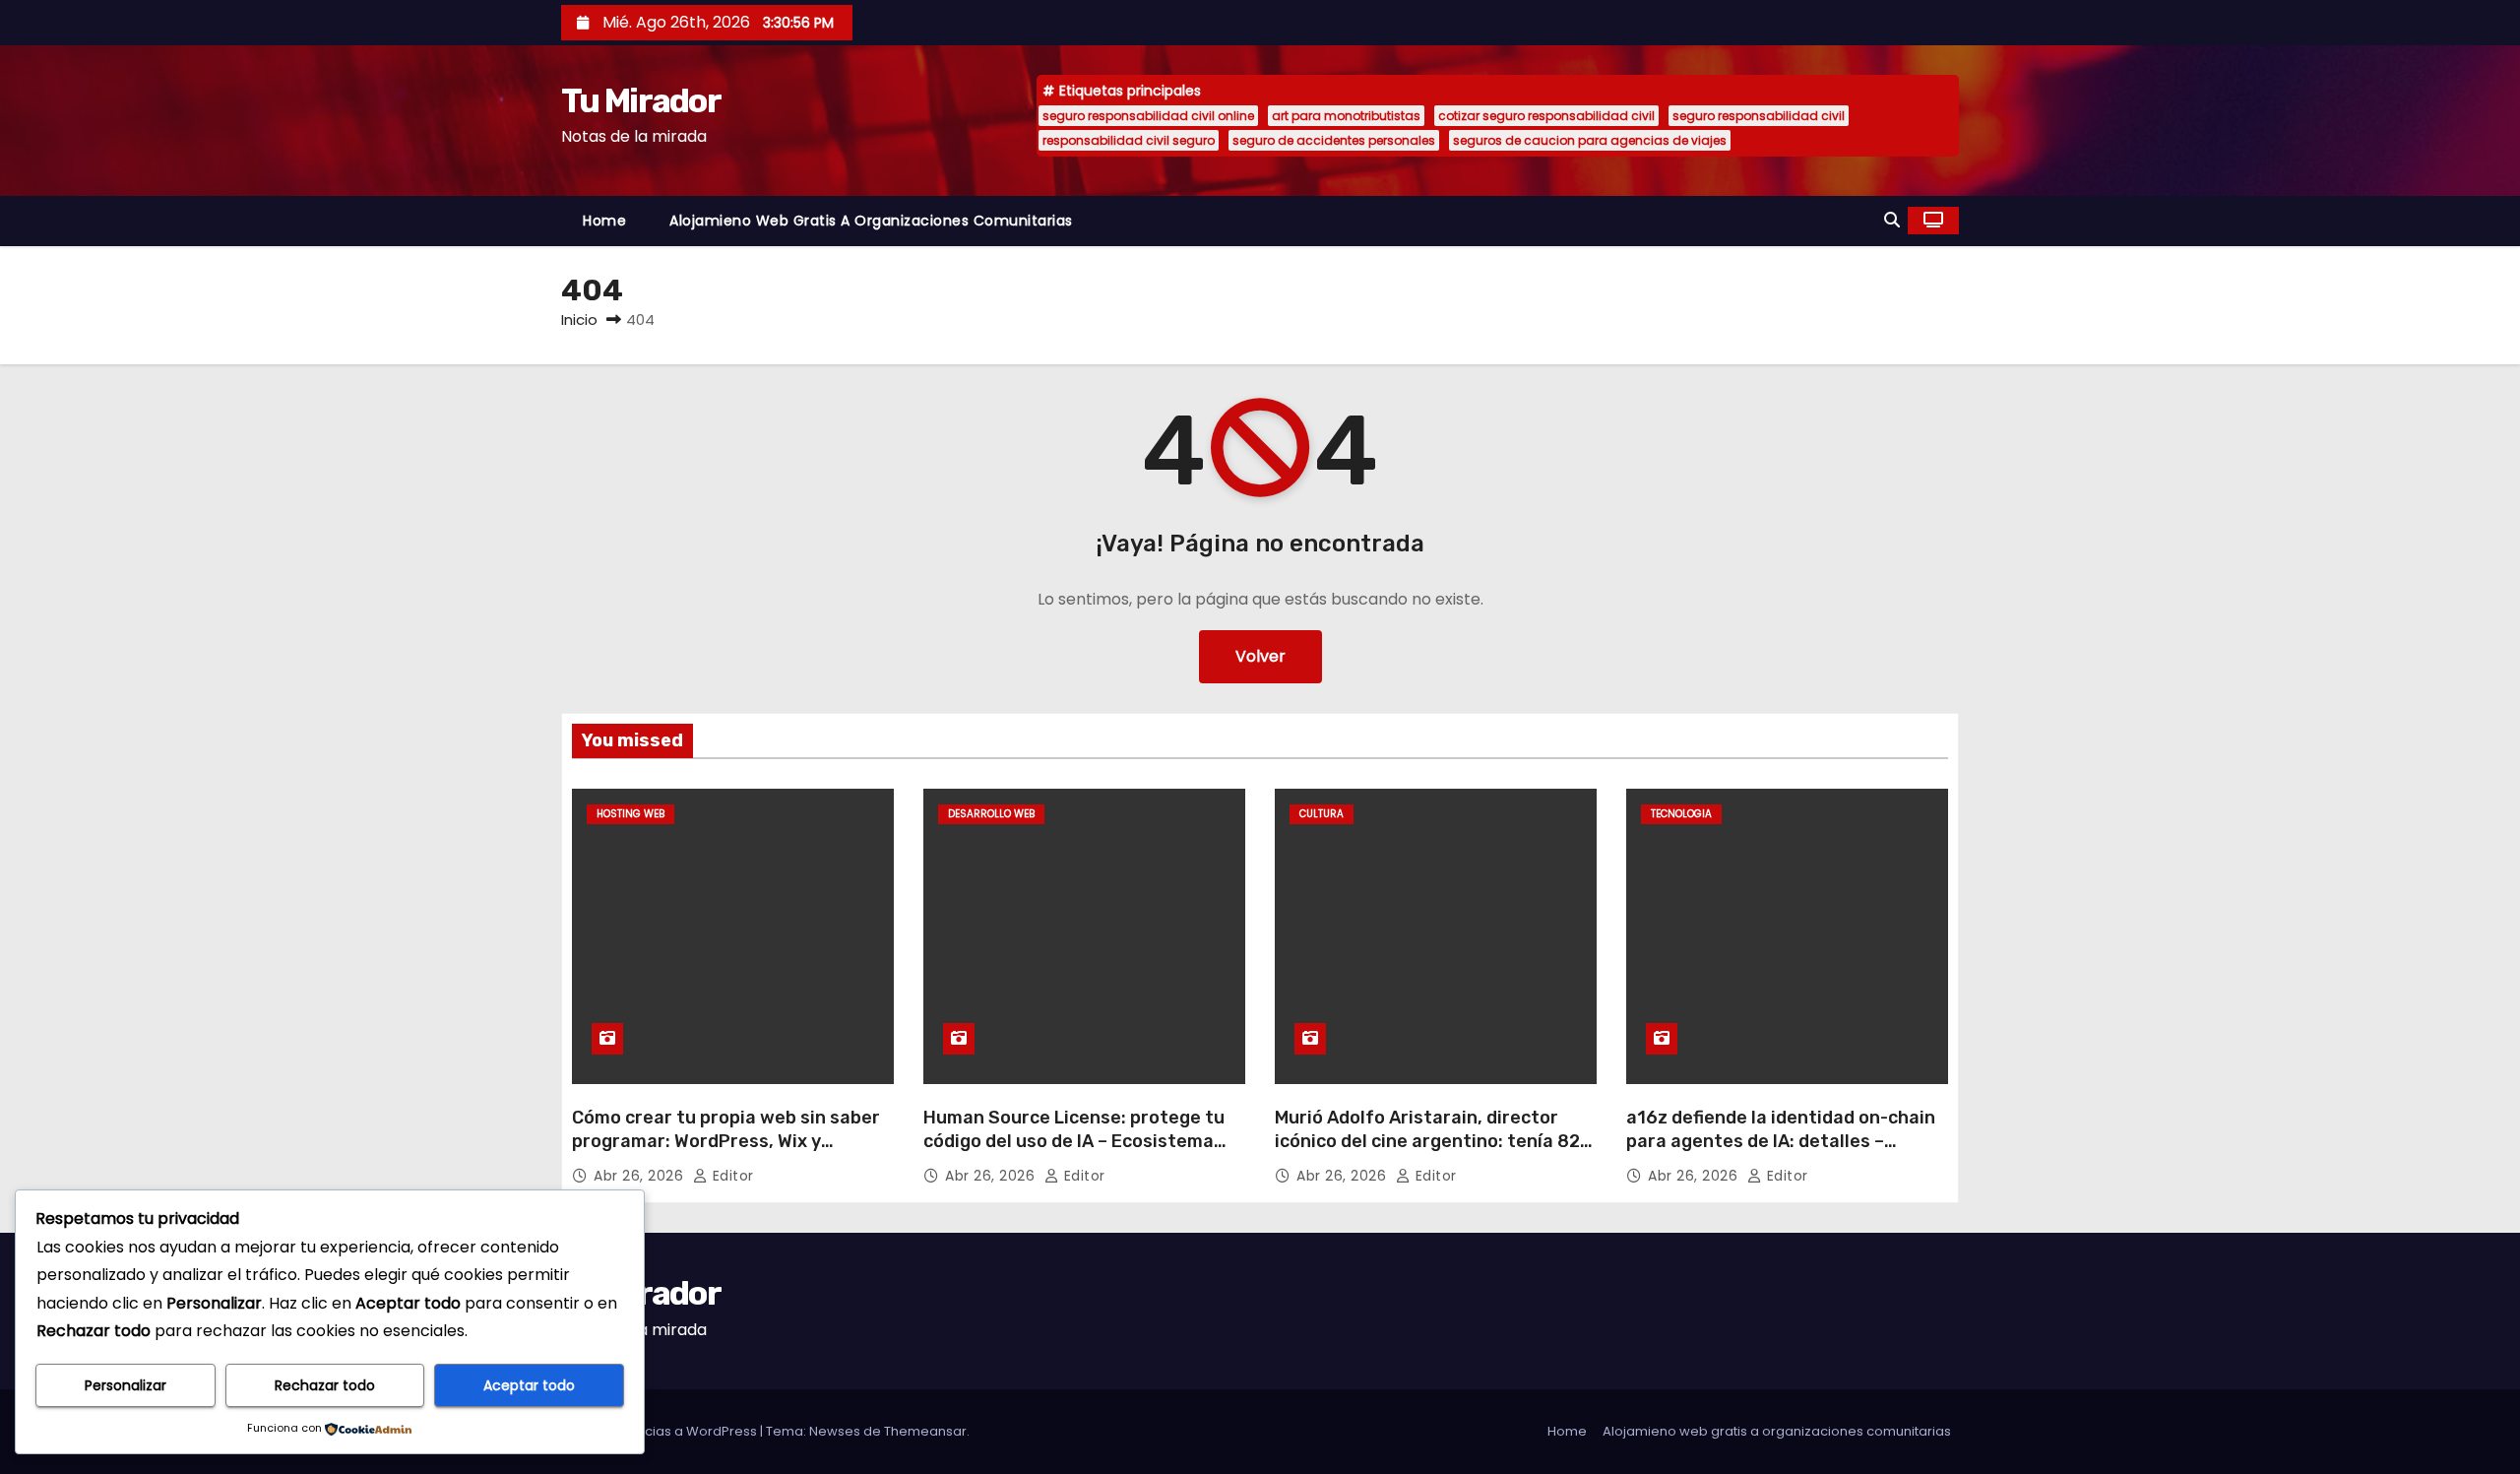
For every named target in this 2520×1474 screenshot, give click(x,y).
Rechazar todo (325, 1385)
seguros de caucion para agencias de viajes (1590, 140)
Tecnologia (1681, 814)
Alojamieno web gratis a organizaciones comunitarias (871, 221)
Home (604, 221)
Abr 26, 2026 (641, 1176)
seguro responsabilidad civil (1759, 116)
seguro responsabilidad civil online (1148, 116)
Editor (731, 1176)
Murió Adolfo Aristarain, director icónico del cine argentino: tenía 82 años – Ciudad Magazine (1427, 1141)
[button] (1892, 220)
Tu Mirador (641, 101)
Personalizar (126, 1385)
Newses (835, 1431)
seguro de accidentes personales (1334, 140)
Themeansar (925, 1431)
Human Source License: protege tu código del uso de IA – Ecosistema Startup (1074, 1141)
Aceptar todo (529, 1385)
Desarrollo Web (991, 814)
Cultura (1322, 814)
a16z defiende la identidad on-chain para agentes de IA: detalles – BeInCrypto (1781, 1141)
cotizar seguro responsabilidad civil (1546, 116)
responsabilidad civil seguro (1129, 140)
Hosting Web (630, 814)
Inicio (579, 320)
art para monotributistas (1346, 116)
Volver (1260, 656)
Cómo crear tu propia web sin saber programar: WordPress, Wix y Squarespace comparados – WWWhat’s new (726, 1153)
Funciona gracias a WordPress (661, 1431)
